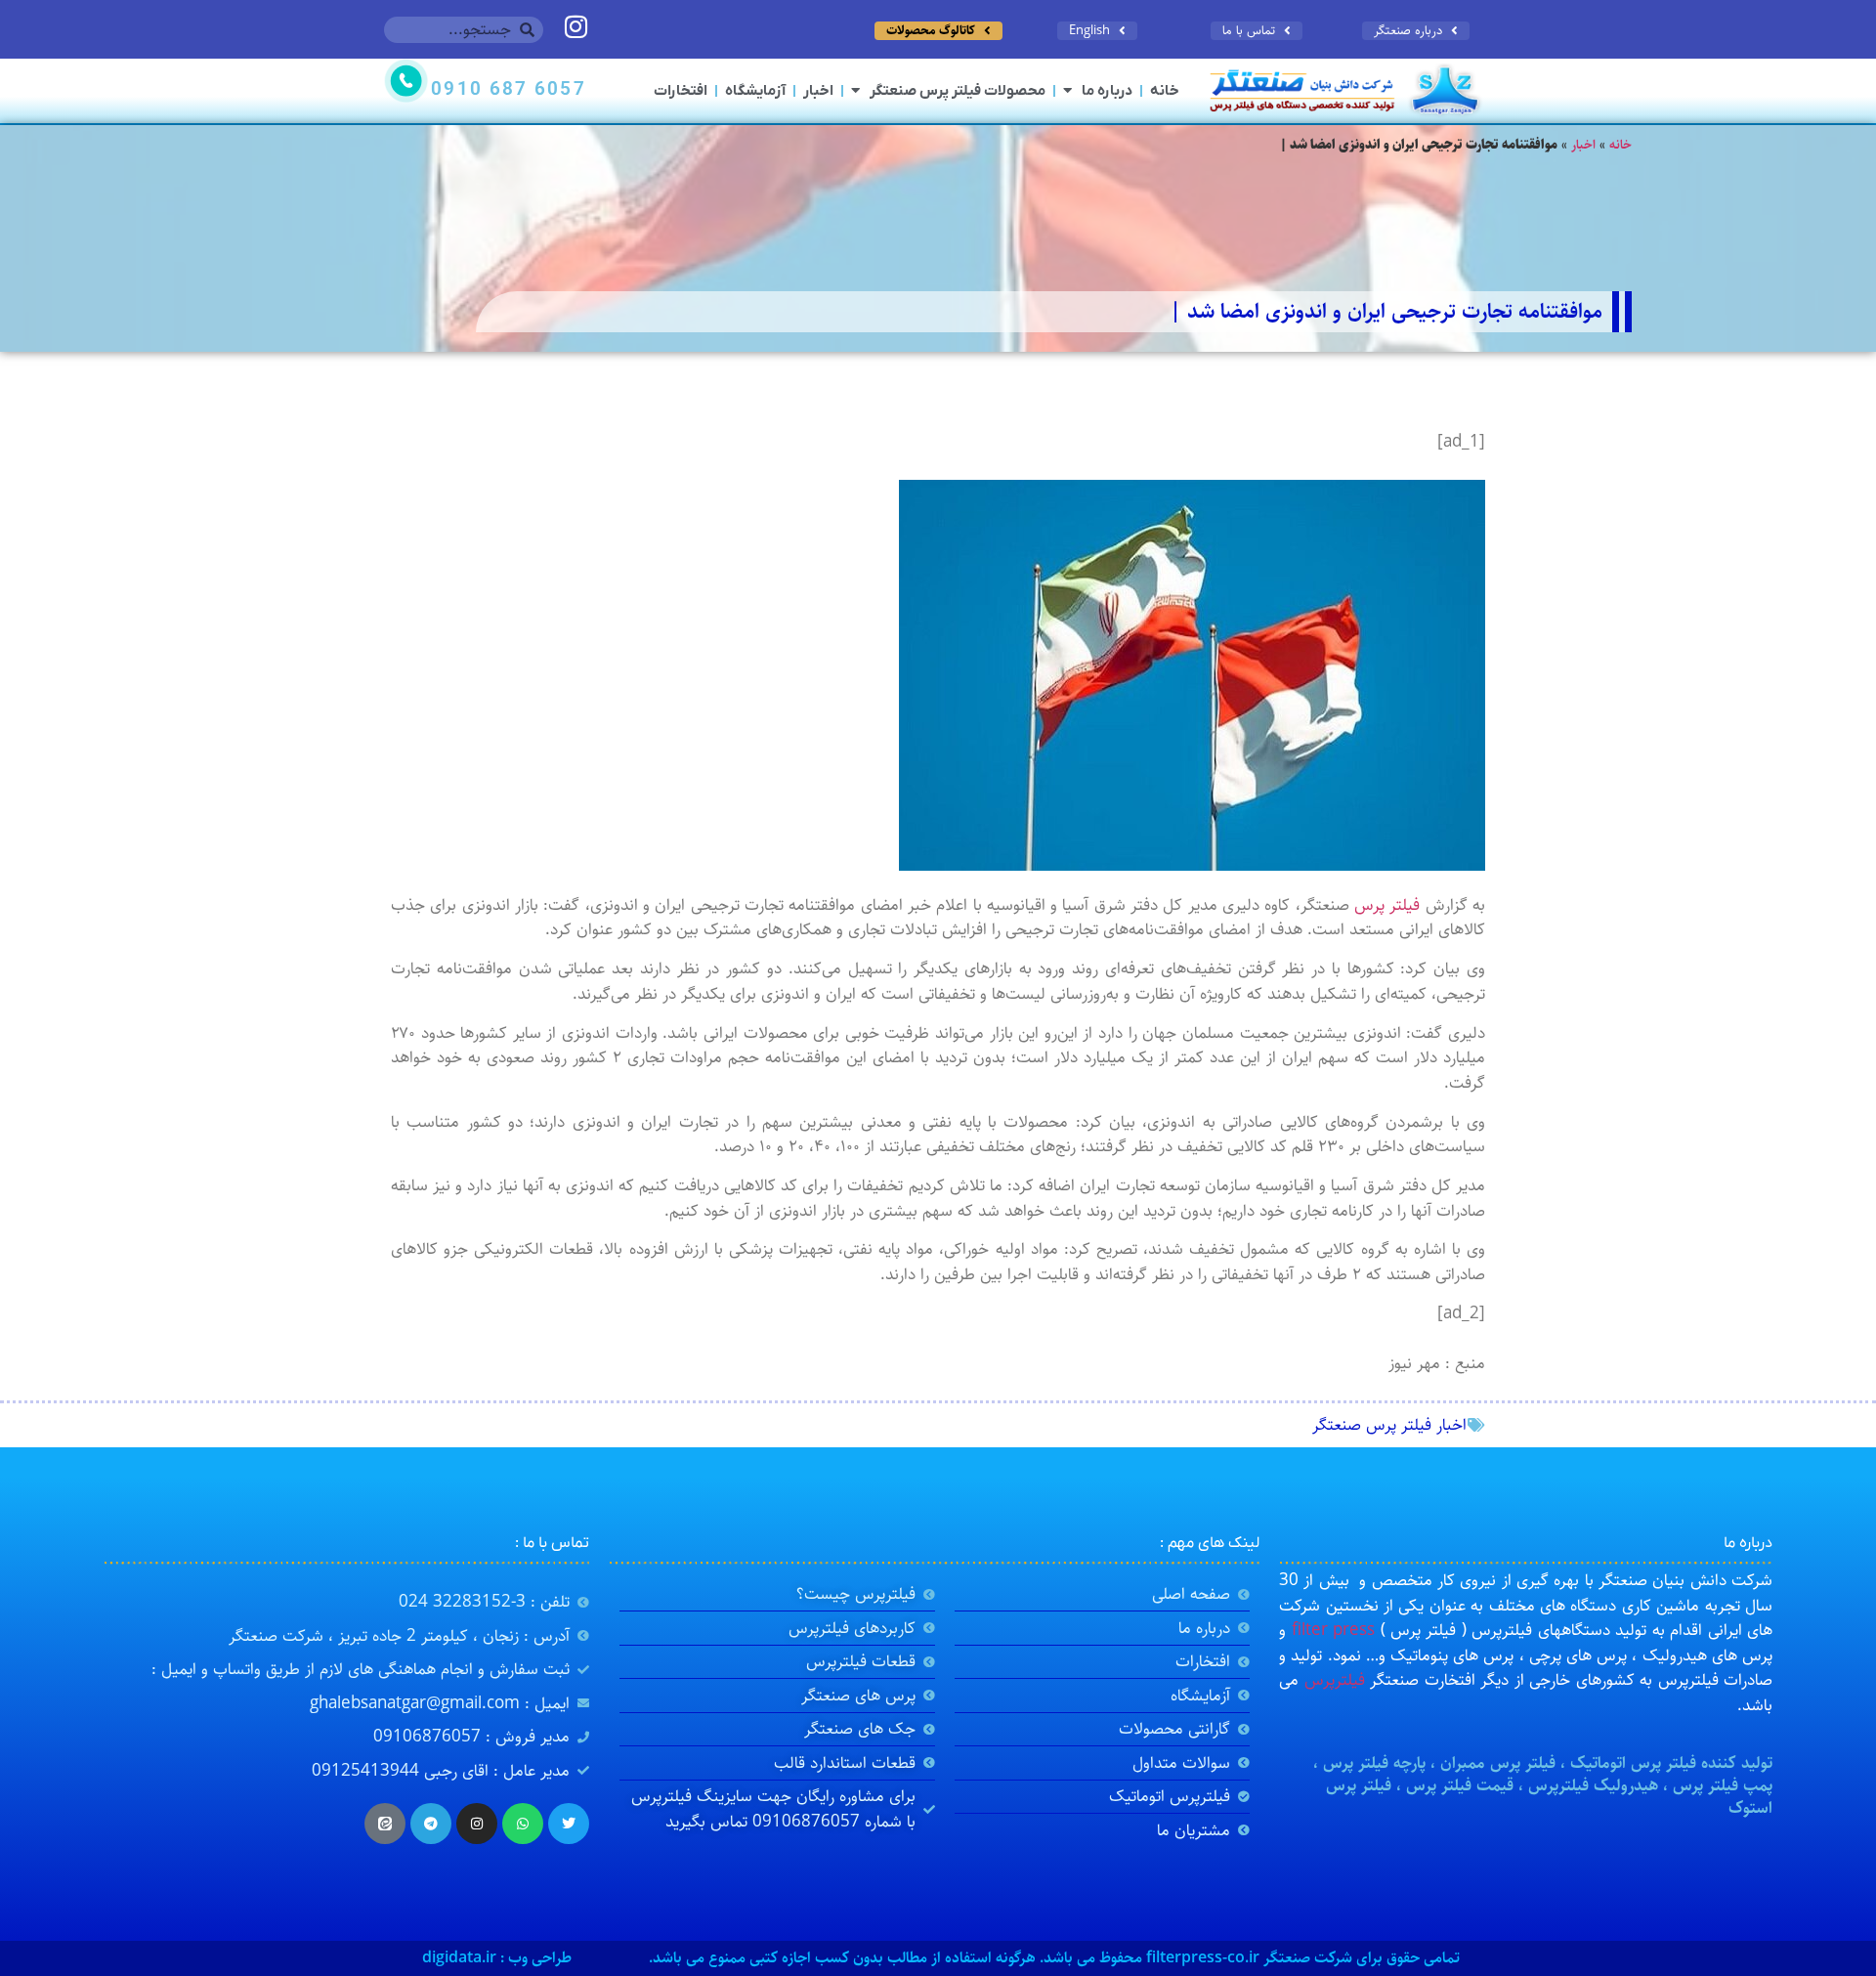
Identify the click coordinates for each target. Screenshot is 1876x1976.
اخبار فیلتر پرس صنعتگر (1389, 1425)
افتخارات (681, 91)
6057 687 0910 (508, 90)
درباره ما (1107, 91)
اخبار (818, 91)
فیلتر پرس (1387, 905)
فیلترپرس (1335, 1680)
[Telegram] (431, 1824)
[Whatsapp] (523, 1824)
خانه (1165, 91)
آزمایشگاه (755, 91)
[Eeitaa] (385, 1824)
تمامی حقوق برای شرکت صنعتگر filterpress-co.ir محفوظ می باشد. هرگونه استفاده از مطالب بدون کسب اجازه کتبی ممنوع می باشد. (1054, 1958)
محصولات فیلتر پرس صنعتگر (958, 91)
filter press (1333, 1630)
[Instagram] (477, 1824)
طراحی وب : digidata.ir (497, 1958)
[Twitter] (569, 1824)
